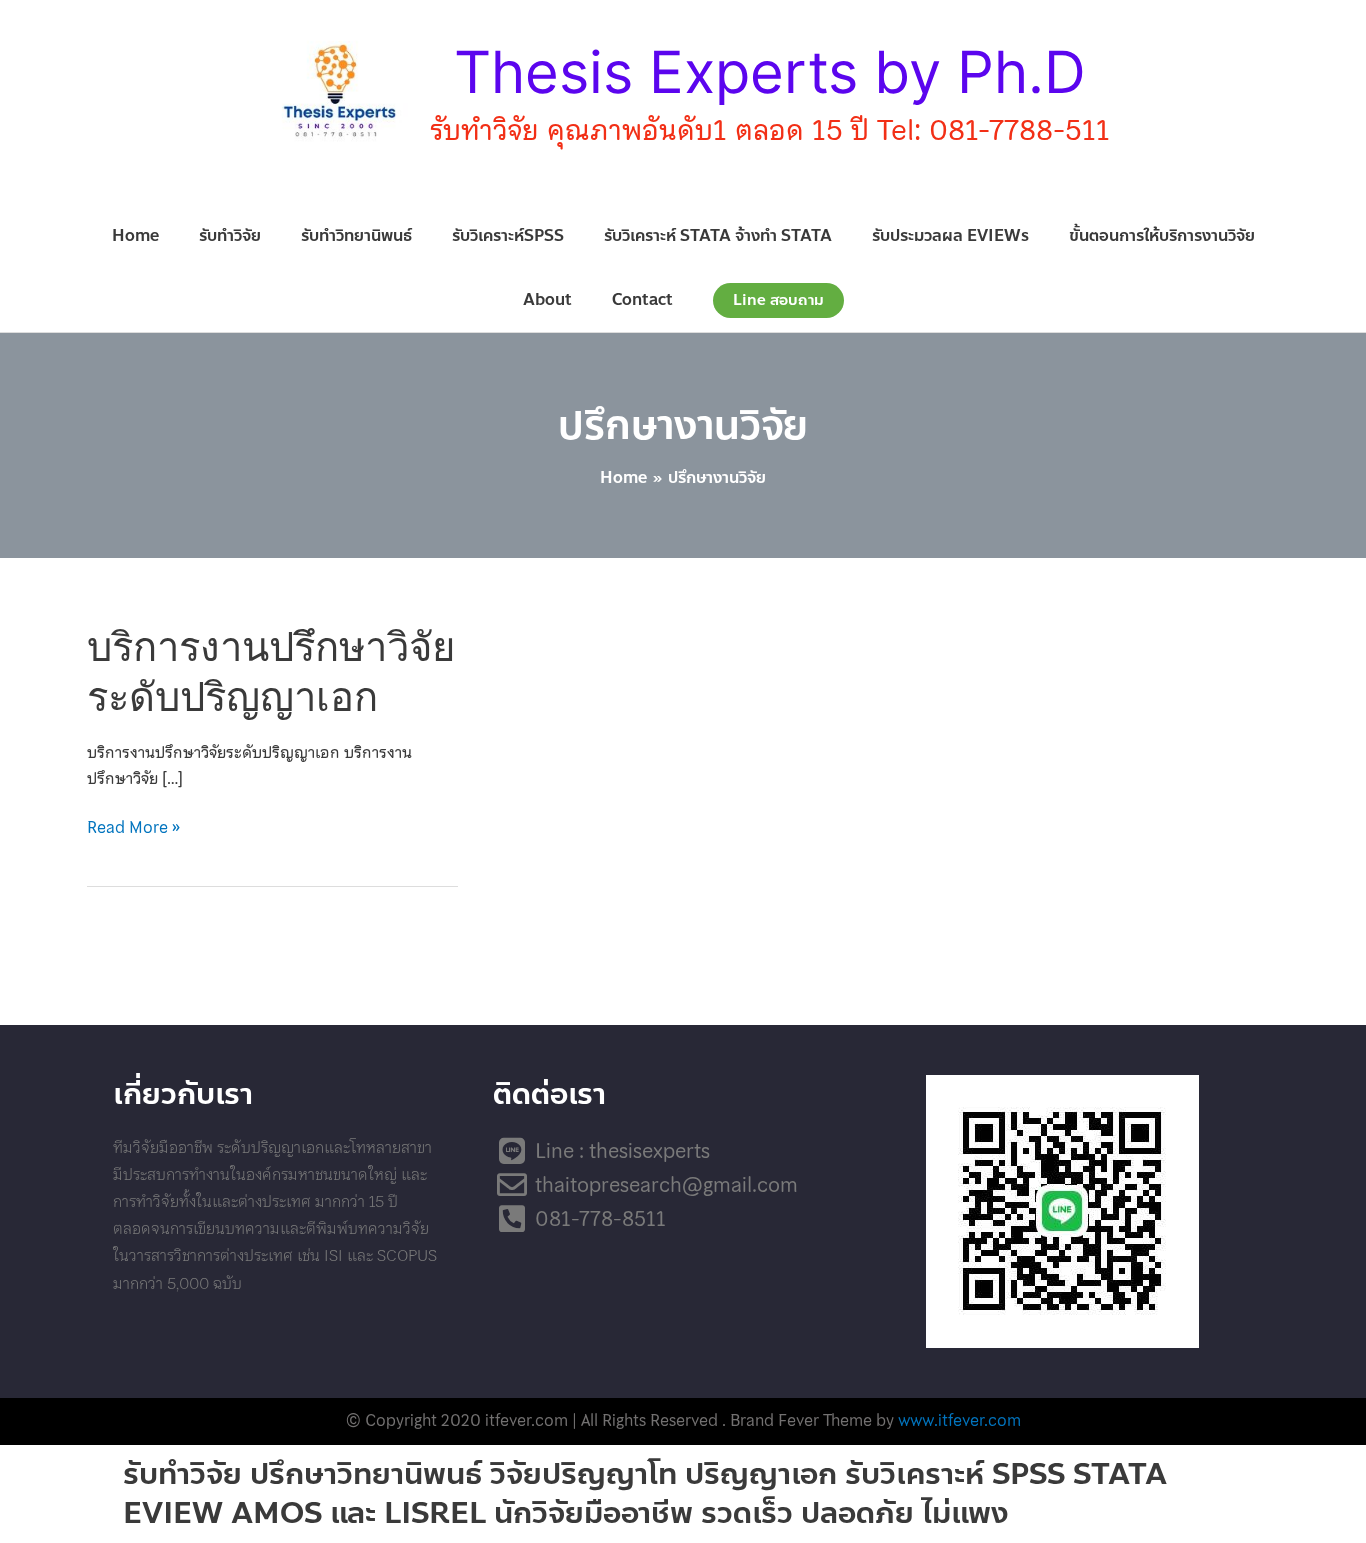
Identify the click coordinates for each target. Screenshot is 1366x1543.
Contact (642, 299)
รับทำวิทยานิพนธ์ (356, 235)
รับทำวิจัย (230, 235)
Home (135, 235)
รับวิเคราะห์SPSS (508, 235)
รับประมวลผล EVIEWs (950, 235)
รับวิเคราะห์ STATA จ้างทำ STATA (718, 235)
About (547, 299)
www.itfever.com (959, 1420)
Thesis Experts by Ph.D (770, 72)
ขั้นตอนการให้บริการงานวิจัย (1162, 235)
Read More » (133, 827)
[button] (778, 300)
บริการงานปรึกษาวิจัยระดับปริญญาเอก (271, 671)
